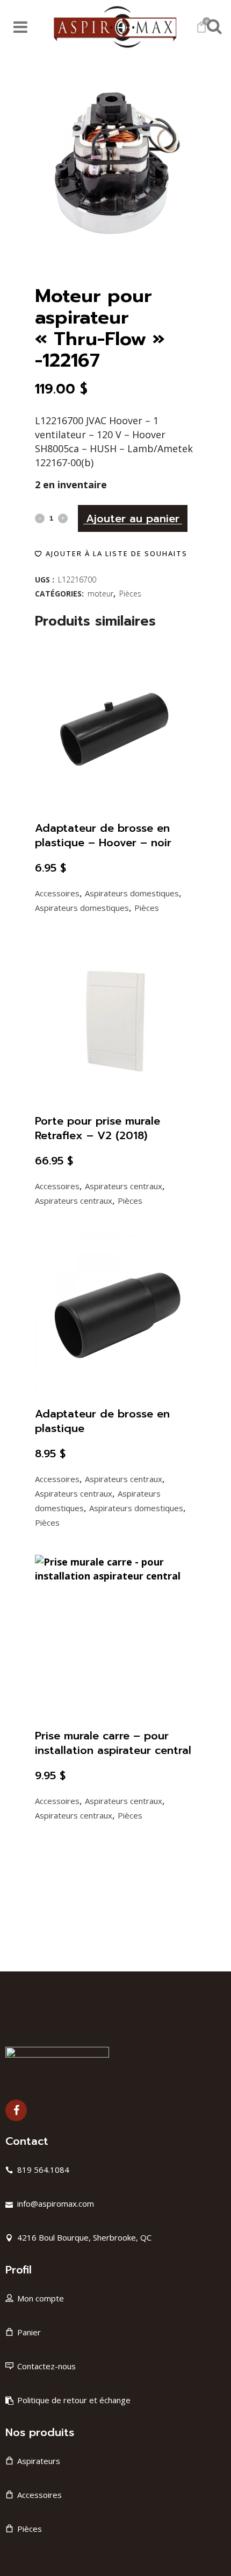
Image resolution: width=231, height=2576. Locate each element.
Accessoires (57, 893)
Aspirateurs (39, 2461)
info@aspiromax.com (56, 2203)
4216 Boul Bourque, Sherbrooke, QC (84, 2237)
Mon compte (41, 2298)
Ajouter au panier (133, 518)
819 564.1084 (43, 2170)
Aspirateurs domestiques (132, 893)
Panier (29, 2332)
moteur (100, 594)
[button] (111, 553)
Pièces (130, 594)
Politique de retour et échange (74, 2400)
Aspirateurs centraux (124, 1186)
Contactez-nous (46, 2366)
